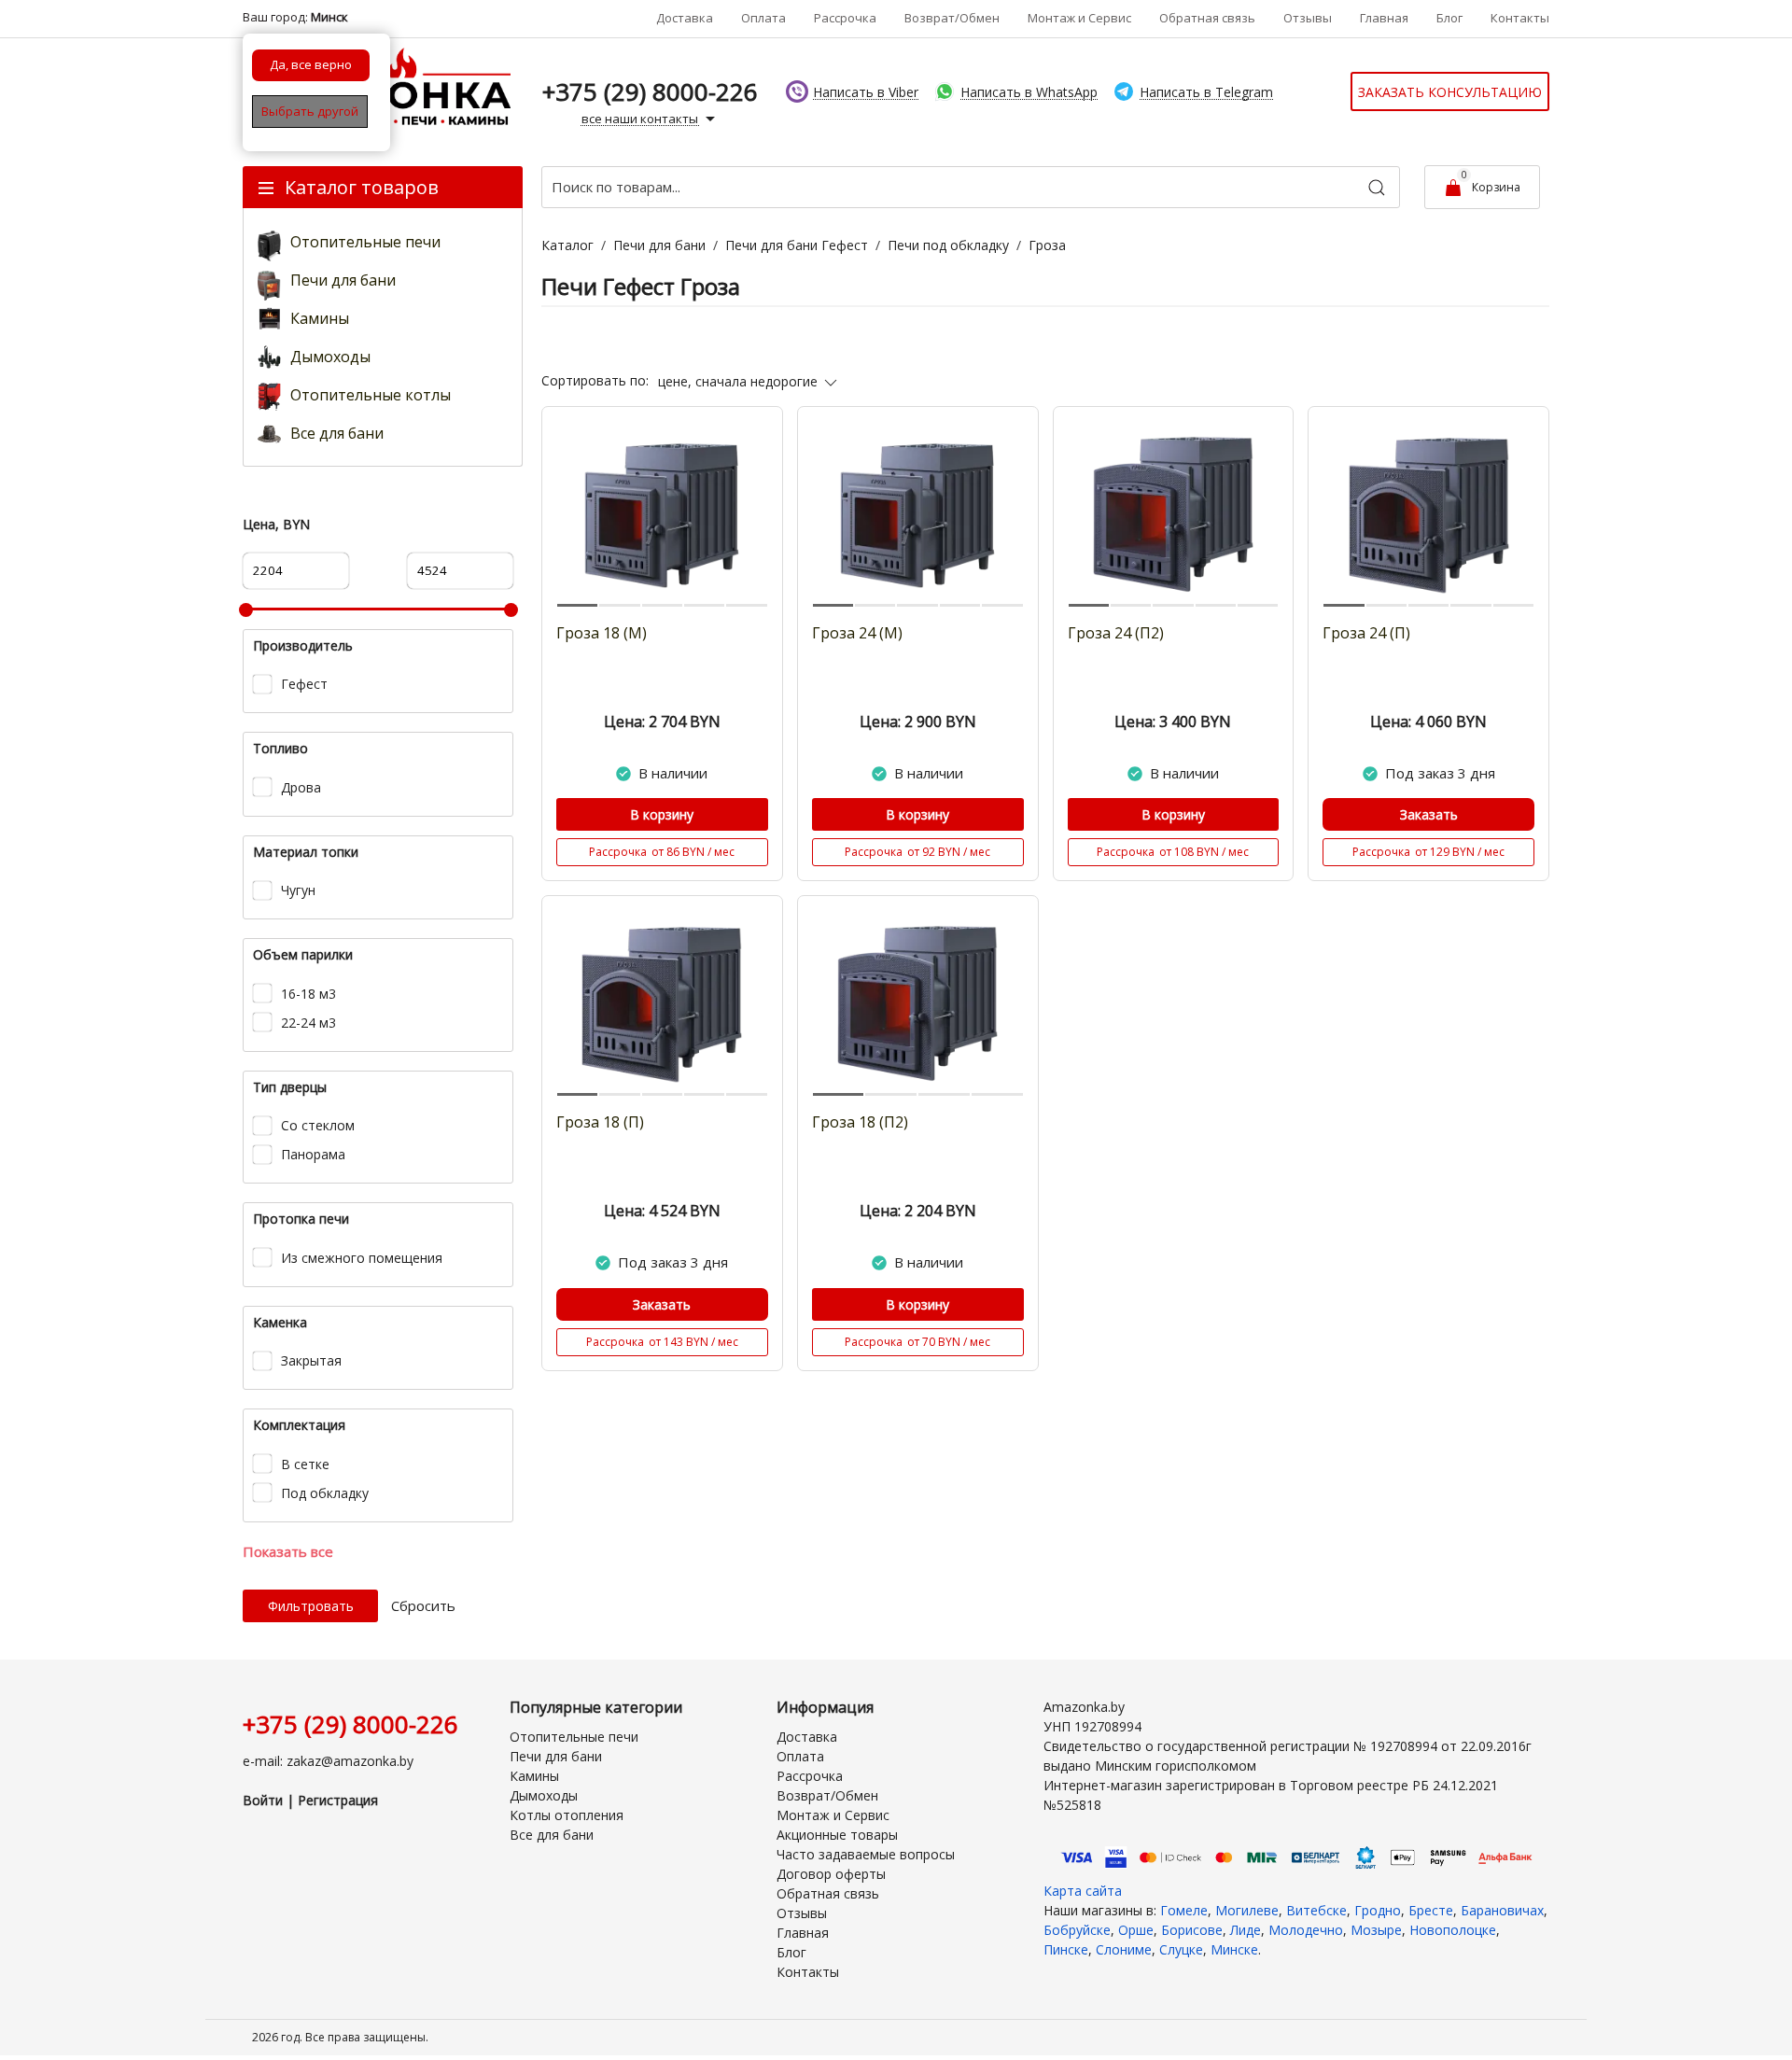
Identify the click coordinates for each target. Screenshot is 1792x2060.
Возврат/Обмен (952, 18)
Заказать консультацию (1450, 92)
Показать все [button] (288, 1551)
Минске (1234, 1949)
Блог (1449, 18)
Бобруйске (1077, 1930)
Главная (1384, 18)
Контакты (1520, 18)
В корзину (662, 814)
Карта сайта (1083, 1891)
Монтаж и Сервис (1079, 18)
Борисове (1192, 1930)
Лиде (1246, 1930)
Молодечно (1306, 1930)
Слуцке (1181, 1949)
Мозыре (1376, 1930)
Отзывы (1308, 18)
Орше (1136, 1930)
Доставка (685, 18)
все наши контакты (641, 119)
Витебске (1316, 1910)
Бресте (1431, 1910)
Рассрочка (845, 18)
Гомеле (1184, 1910)
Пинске (1066, 1949)
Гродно (1378, 1910)
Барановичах (1502, 1910)
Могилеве (1247, 1910)
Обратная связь (1207, 18)
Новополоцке (1453, 1930)
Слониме (1124, 1949)
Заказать (1429, 814)
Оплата (763, 18)
